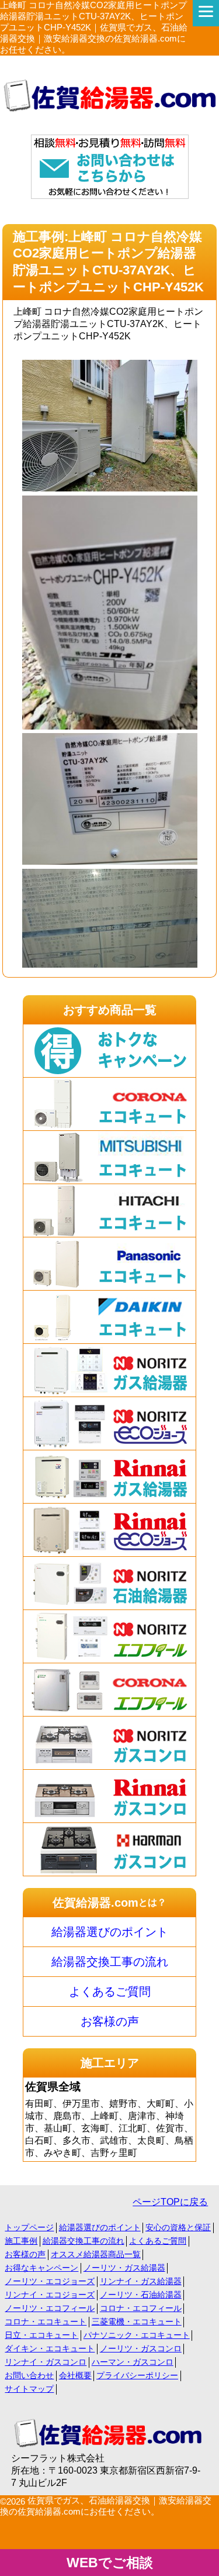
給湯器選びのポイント (110, 1932)
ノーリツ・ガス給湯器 (124, 2268)
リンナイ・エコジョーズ (50, 2295)
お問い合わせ (29, 2375)
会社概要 (75, 2375)
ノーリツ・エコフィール (50, 2308)
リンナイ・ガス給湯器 (141, 2281)
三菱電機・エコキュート (137, 2322)
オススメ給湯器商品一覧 (96, 2254)
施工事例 (21, 2241)
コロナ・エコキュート (46, 2322)
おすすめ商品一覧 (110, 1010)
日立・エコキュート (41, 2335)
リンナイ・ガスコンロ (46, 2362)
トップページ (29, 2227)
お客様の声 (110, 2021)
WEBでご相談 (110, 2563)
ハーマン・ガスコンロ (133, 2362)
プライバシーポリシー (137, 2375)
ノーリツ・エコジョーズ (50, 2281)
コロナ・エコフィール (141, 2308)
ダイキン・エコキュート (50, 2348)
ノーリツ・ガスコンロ (141, 2348)
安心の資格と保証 (178, 2227)
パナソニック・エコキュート (137, 2335)
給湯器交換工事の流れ (110, 1962)
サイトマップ (29, 2389)
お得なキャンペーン (41, 2268)
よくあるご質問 (110, 1992)
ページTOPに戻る (170, 2202)
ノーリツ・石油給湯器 (141, 2295)
